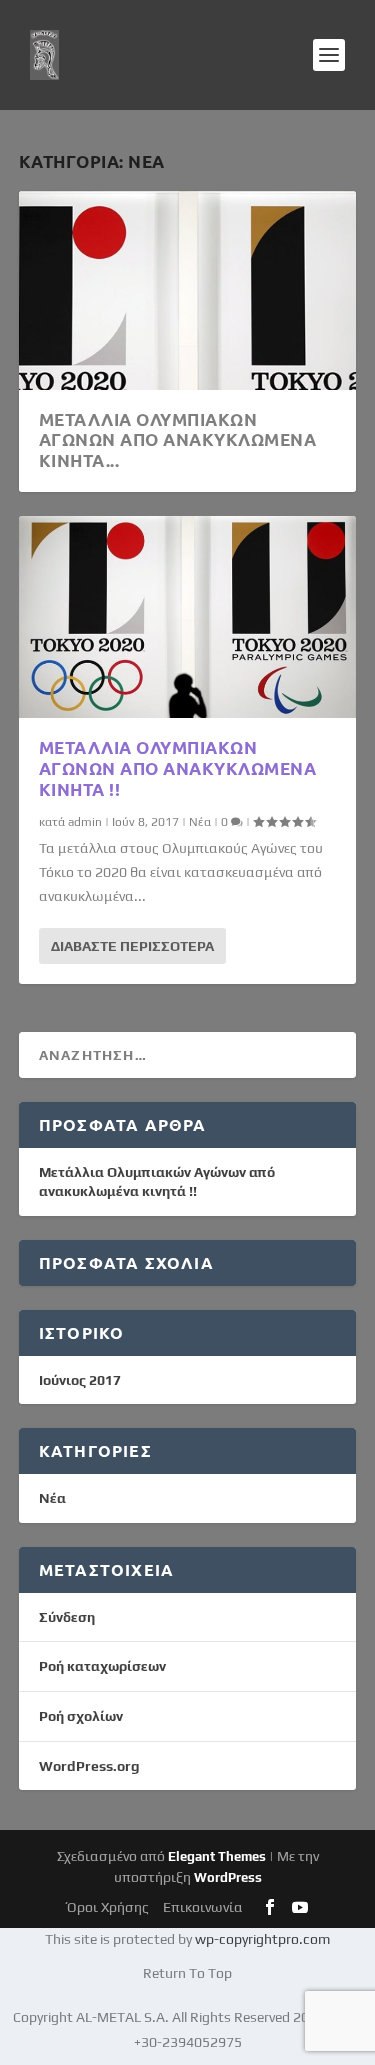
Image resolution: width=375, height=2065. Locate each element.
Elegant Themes (217, 1856)
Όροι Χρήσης (108, 1907)
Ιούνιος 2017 (80, 1380)
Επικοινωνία (203, 1907)
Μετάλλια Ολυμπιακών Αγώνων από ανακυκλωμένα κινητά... (178, 440)
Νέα (200, 822)
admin (85, 822)
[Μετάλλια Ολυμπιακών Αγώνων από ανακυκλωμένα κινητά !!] (188, 617)
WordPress (228, 1877)
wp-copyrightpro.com (262, 1939)
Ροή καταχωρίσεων (102, 1666)
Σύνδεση (67, 1617)
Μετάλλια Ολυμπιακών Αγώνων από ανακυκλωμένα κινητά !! (178, 768)
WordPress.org (89, 1766)
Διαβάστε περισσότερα (132, 946)
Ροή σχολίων (81, 1716)
